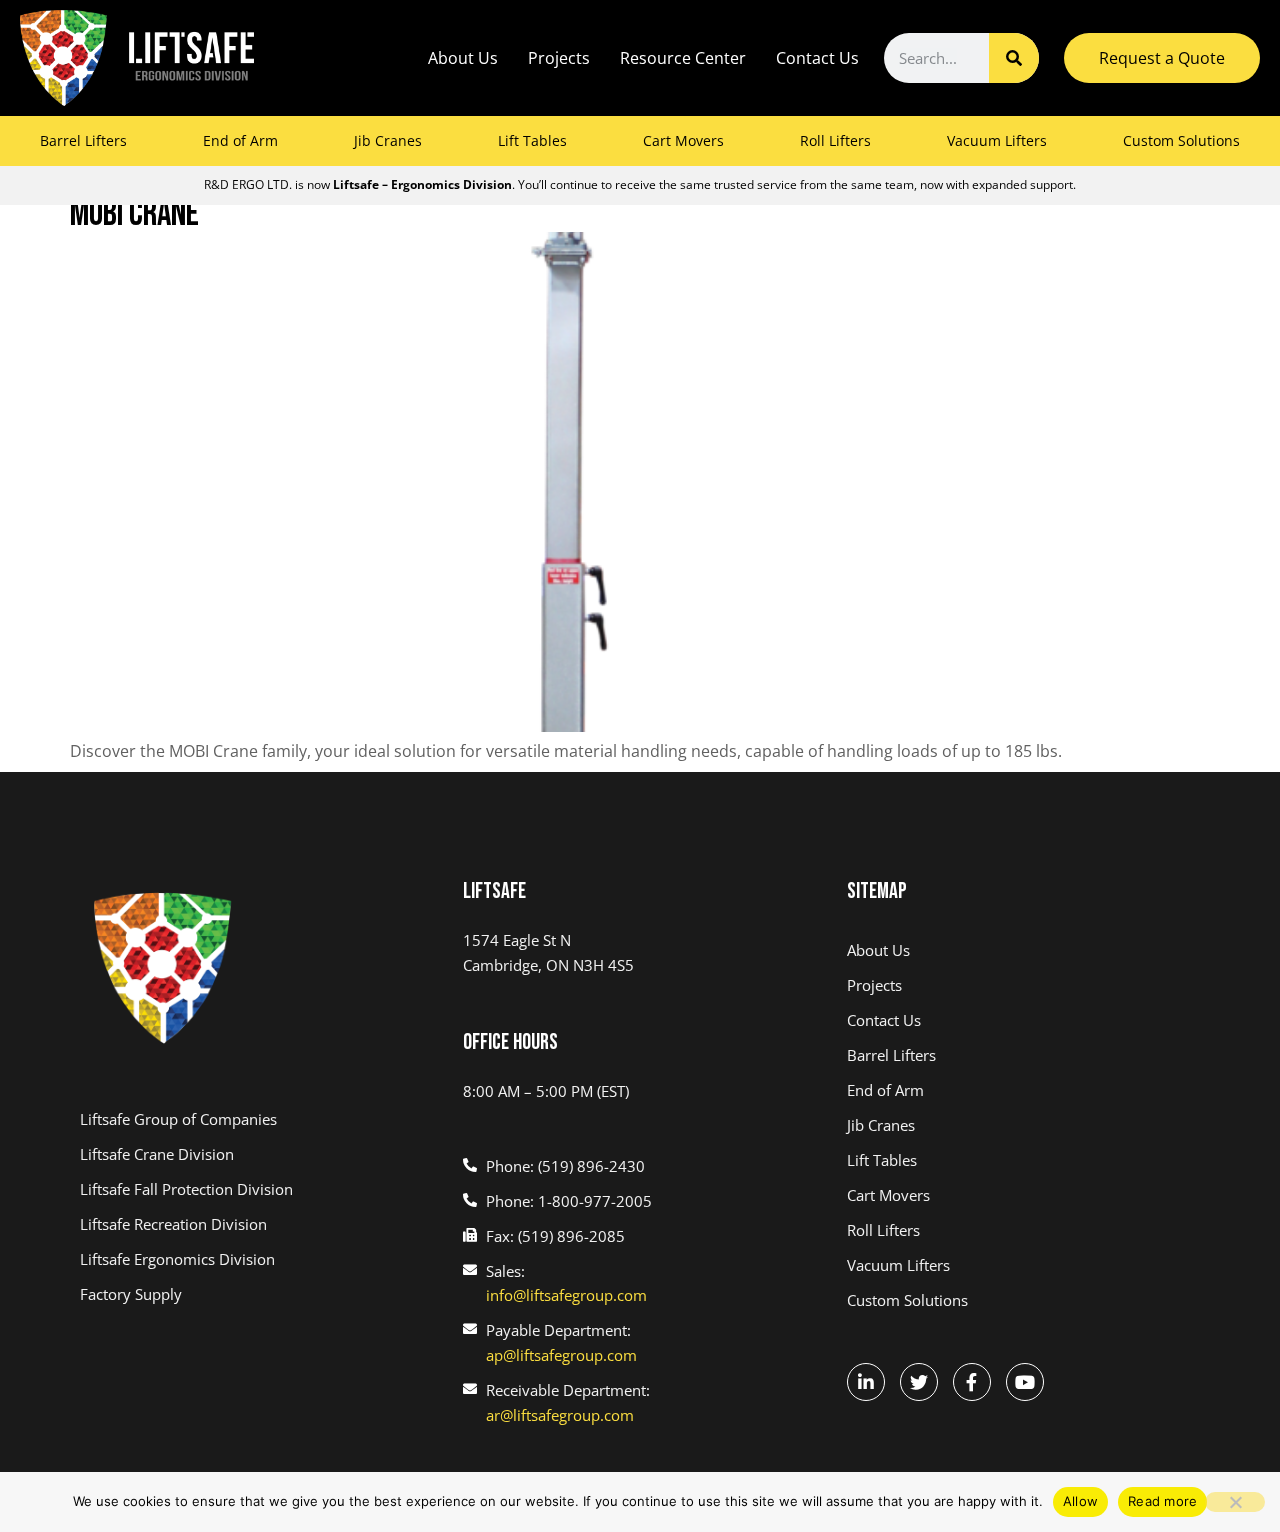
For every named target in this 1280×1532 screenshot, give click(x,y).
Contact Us (817, 58)
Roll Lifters (835, 140)
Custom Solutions (1181, 140)
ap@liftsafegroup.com (561, 1355)
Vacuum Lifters (997, 140)
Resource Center (683, 58)
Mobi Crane (134, 214)
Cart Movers (683, 140)
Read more (1162, 1501)
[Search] (1014, 58)
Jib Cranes (388, 140)
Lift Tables (532, 140)
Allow (1080, 1501)
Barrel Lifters (83, 140)
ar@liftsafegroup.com (560, 1415)
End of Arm (240, 140)
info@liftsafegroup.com (566, 1295)
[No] (1235, 1502)
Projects (559, 58)
